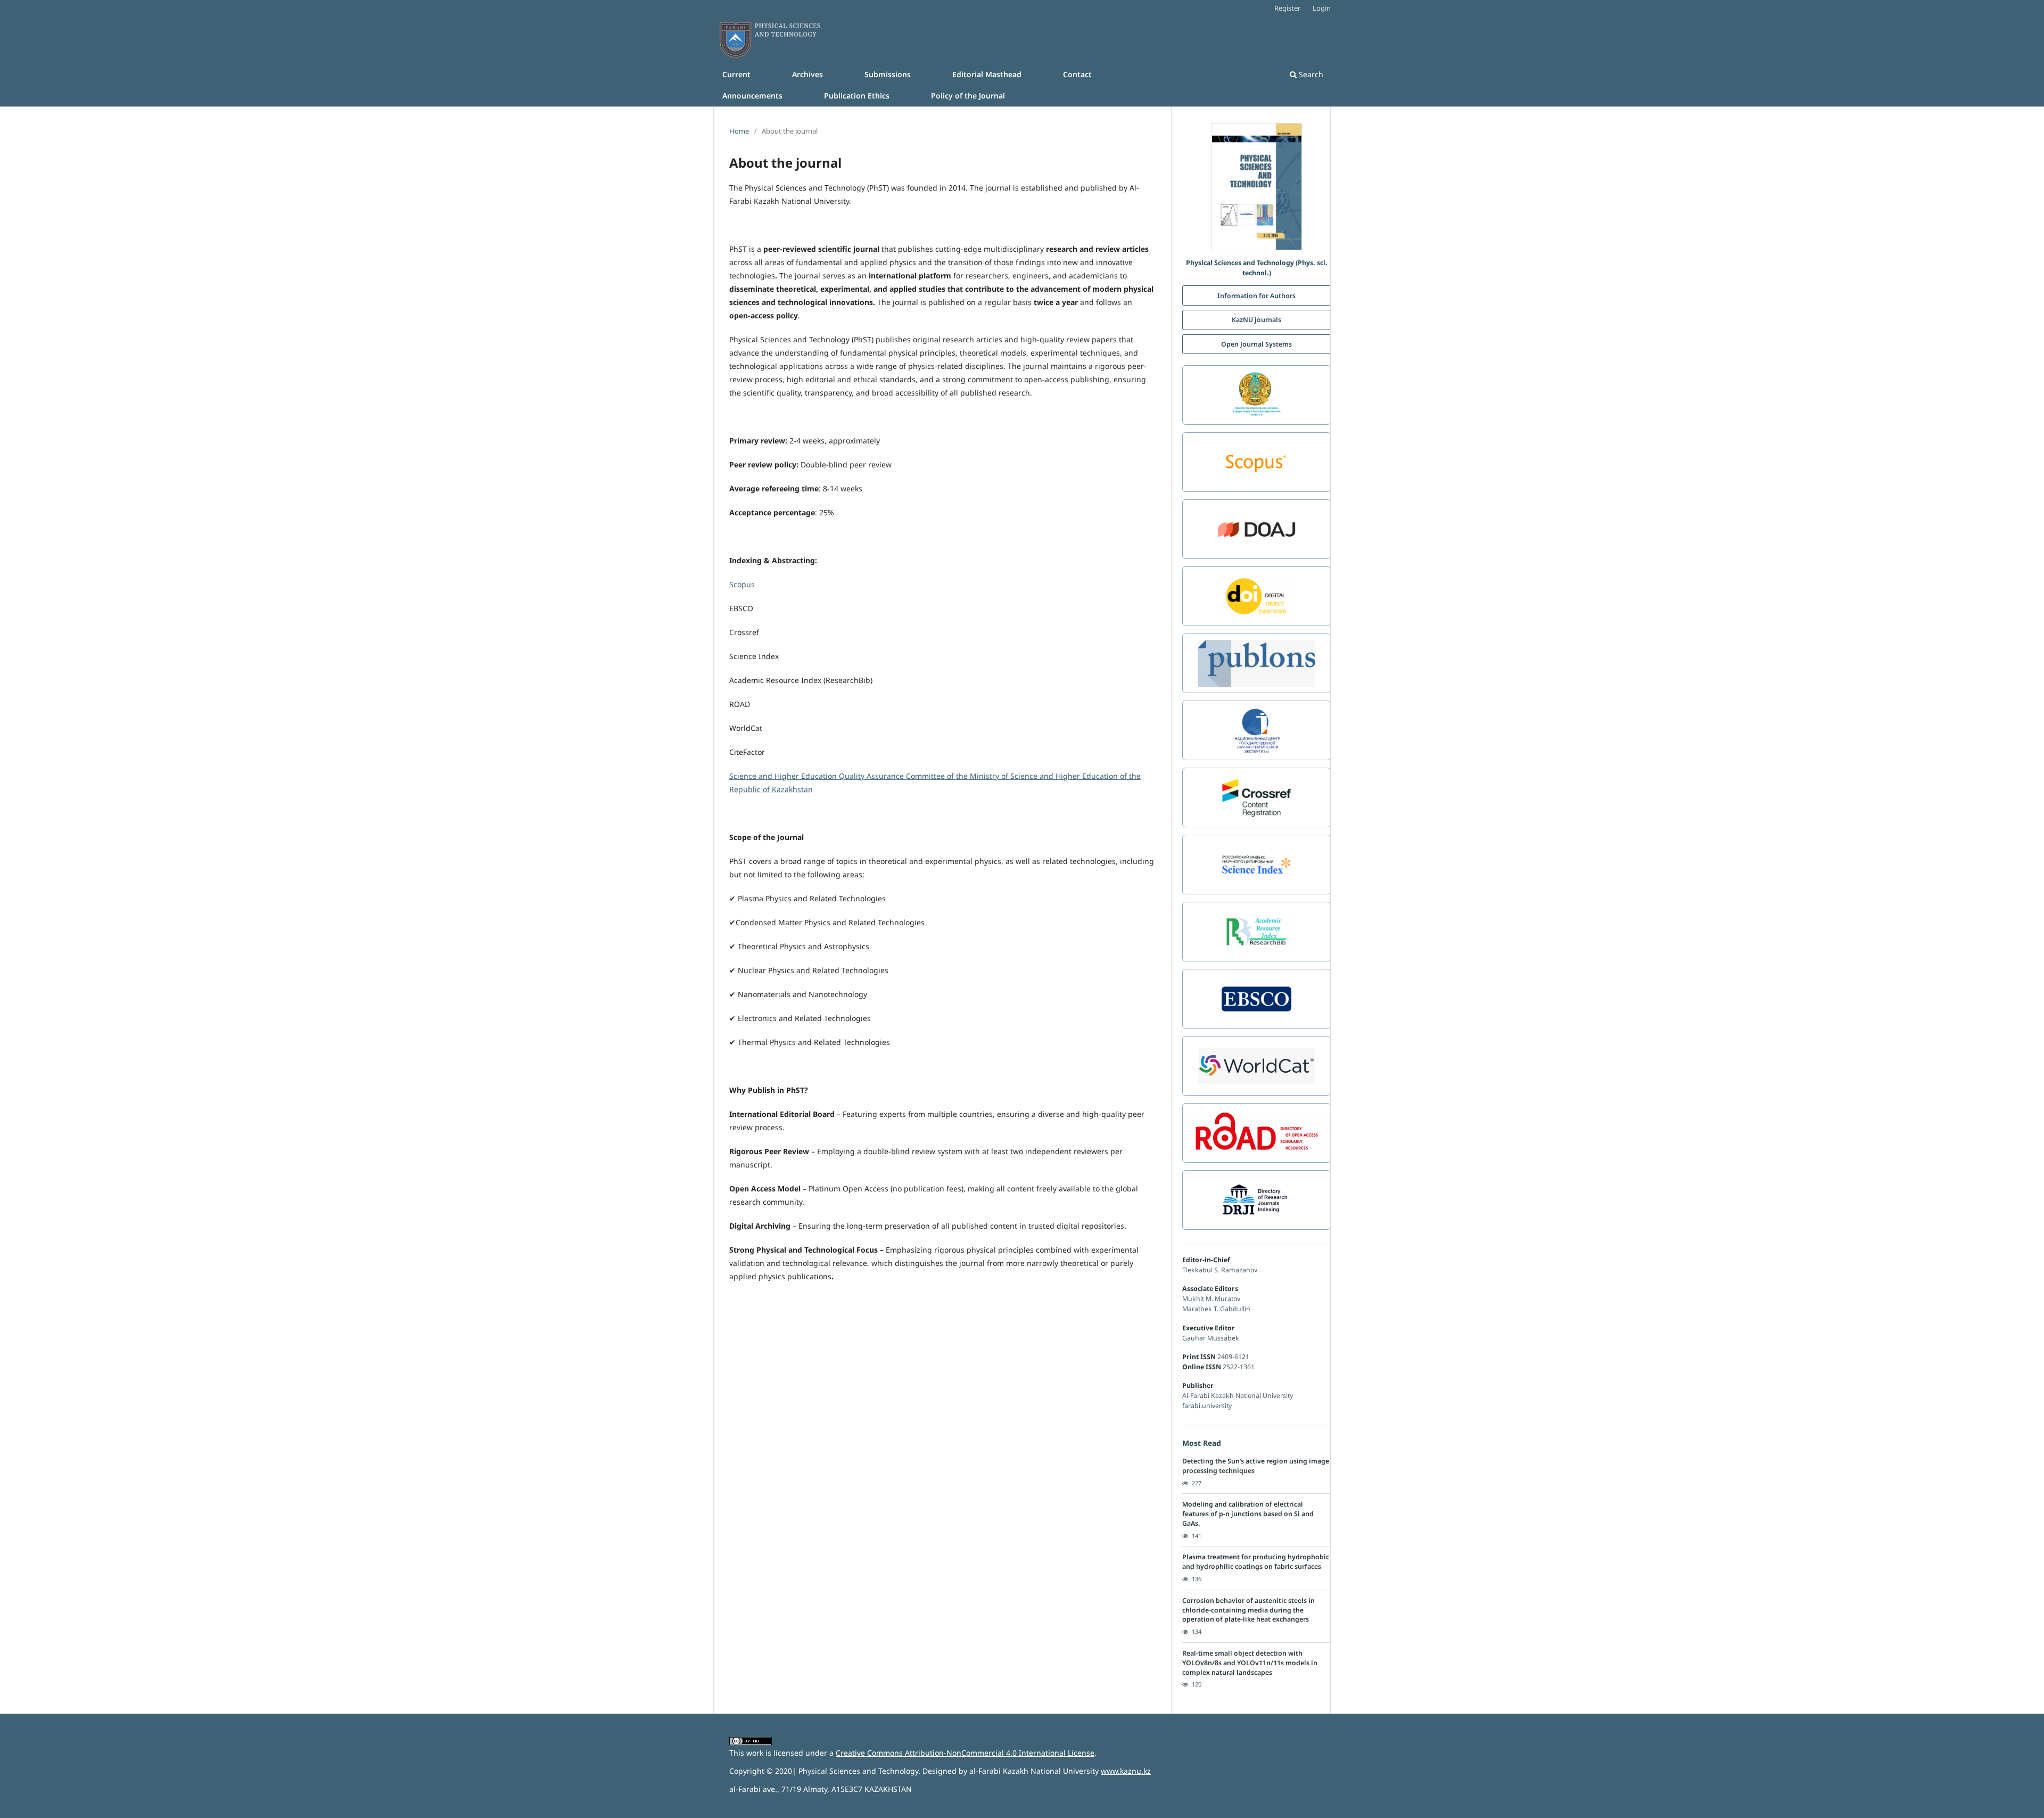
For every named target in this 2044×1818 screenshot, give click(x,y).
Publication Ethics (857, 96)
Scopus (742, 584)
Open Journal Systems (1256, 344)
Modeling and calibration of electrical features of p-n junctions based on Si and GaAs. (1248, 1514)
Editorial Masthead (987, 74)
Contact (1077, 74)
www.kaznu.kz (1126, 1771)
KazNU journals (1256, 320)
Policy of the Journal (968, 96)
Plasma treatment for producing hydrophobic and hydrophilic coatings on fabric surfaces (1256, 1562)
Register (1287, 8)
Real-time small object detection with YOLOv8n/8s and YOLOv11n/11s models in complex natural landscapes (1250, 1663)
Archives (807, 74)
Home (739, 131)
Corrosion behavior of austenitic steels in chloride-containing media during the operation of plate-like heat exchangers (1248, 1610)
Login (1322, 8)
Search (1310, 74)
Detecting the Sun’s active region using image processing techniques (1256, 1466)
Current (736, 74)
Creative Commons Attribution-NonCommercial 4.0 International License (965, 1753)
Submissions (888, 74)
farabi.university (1207, 1406)
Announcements (752, 96)
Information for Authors (1256, 296)
